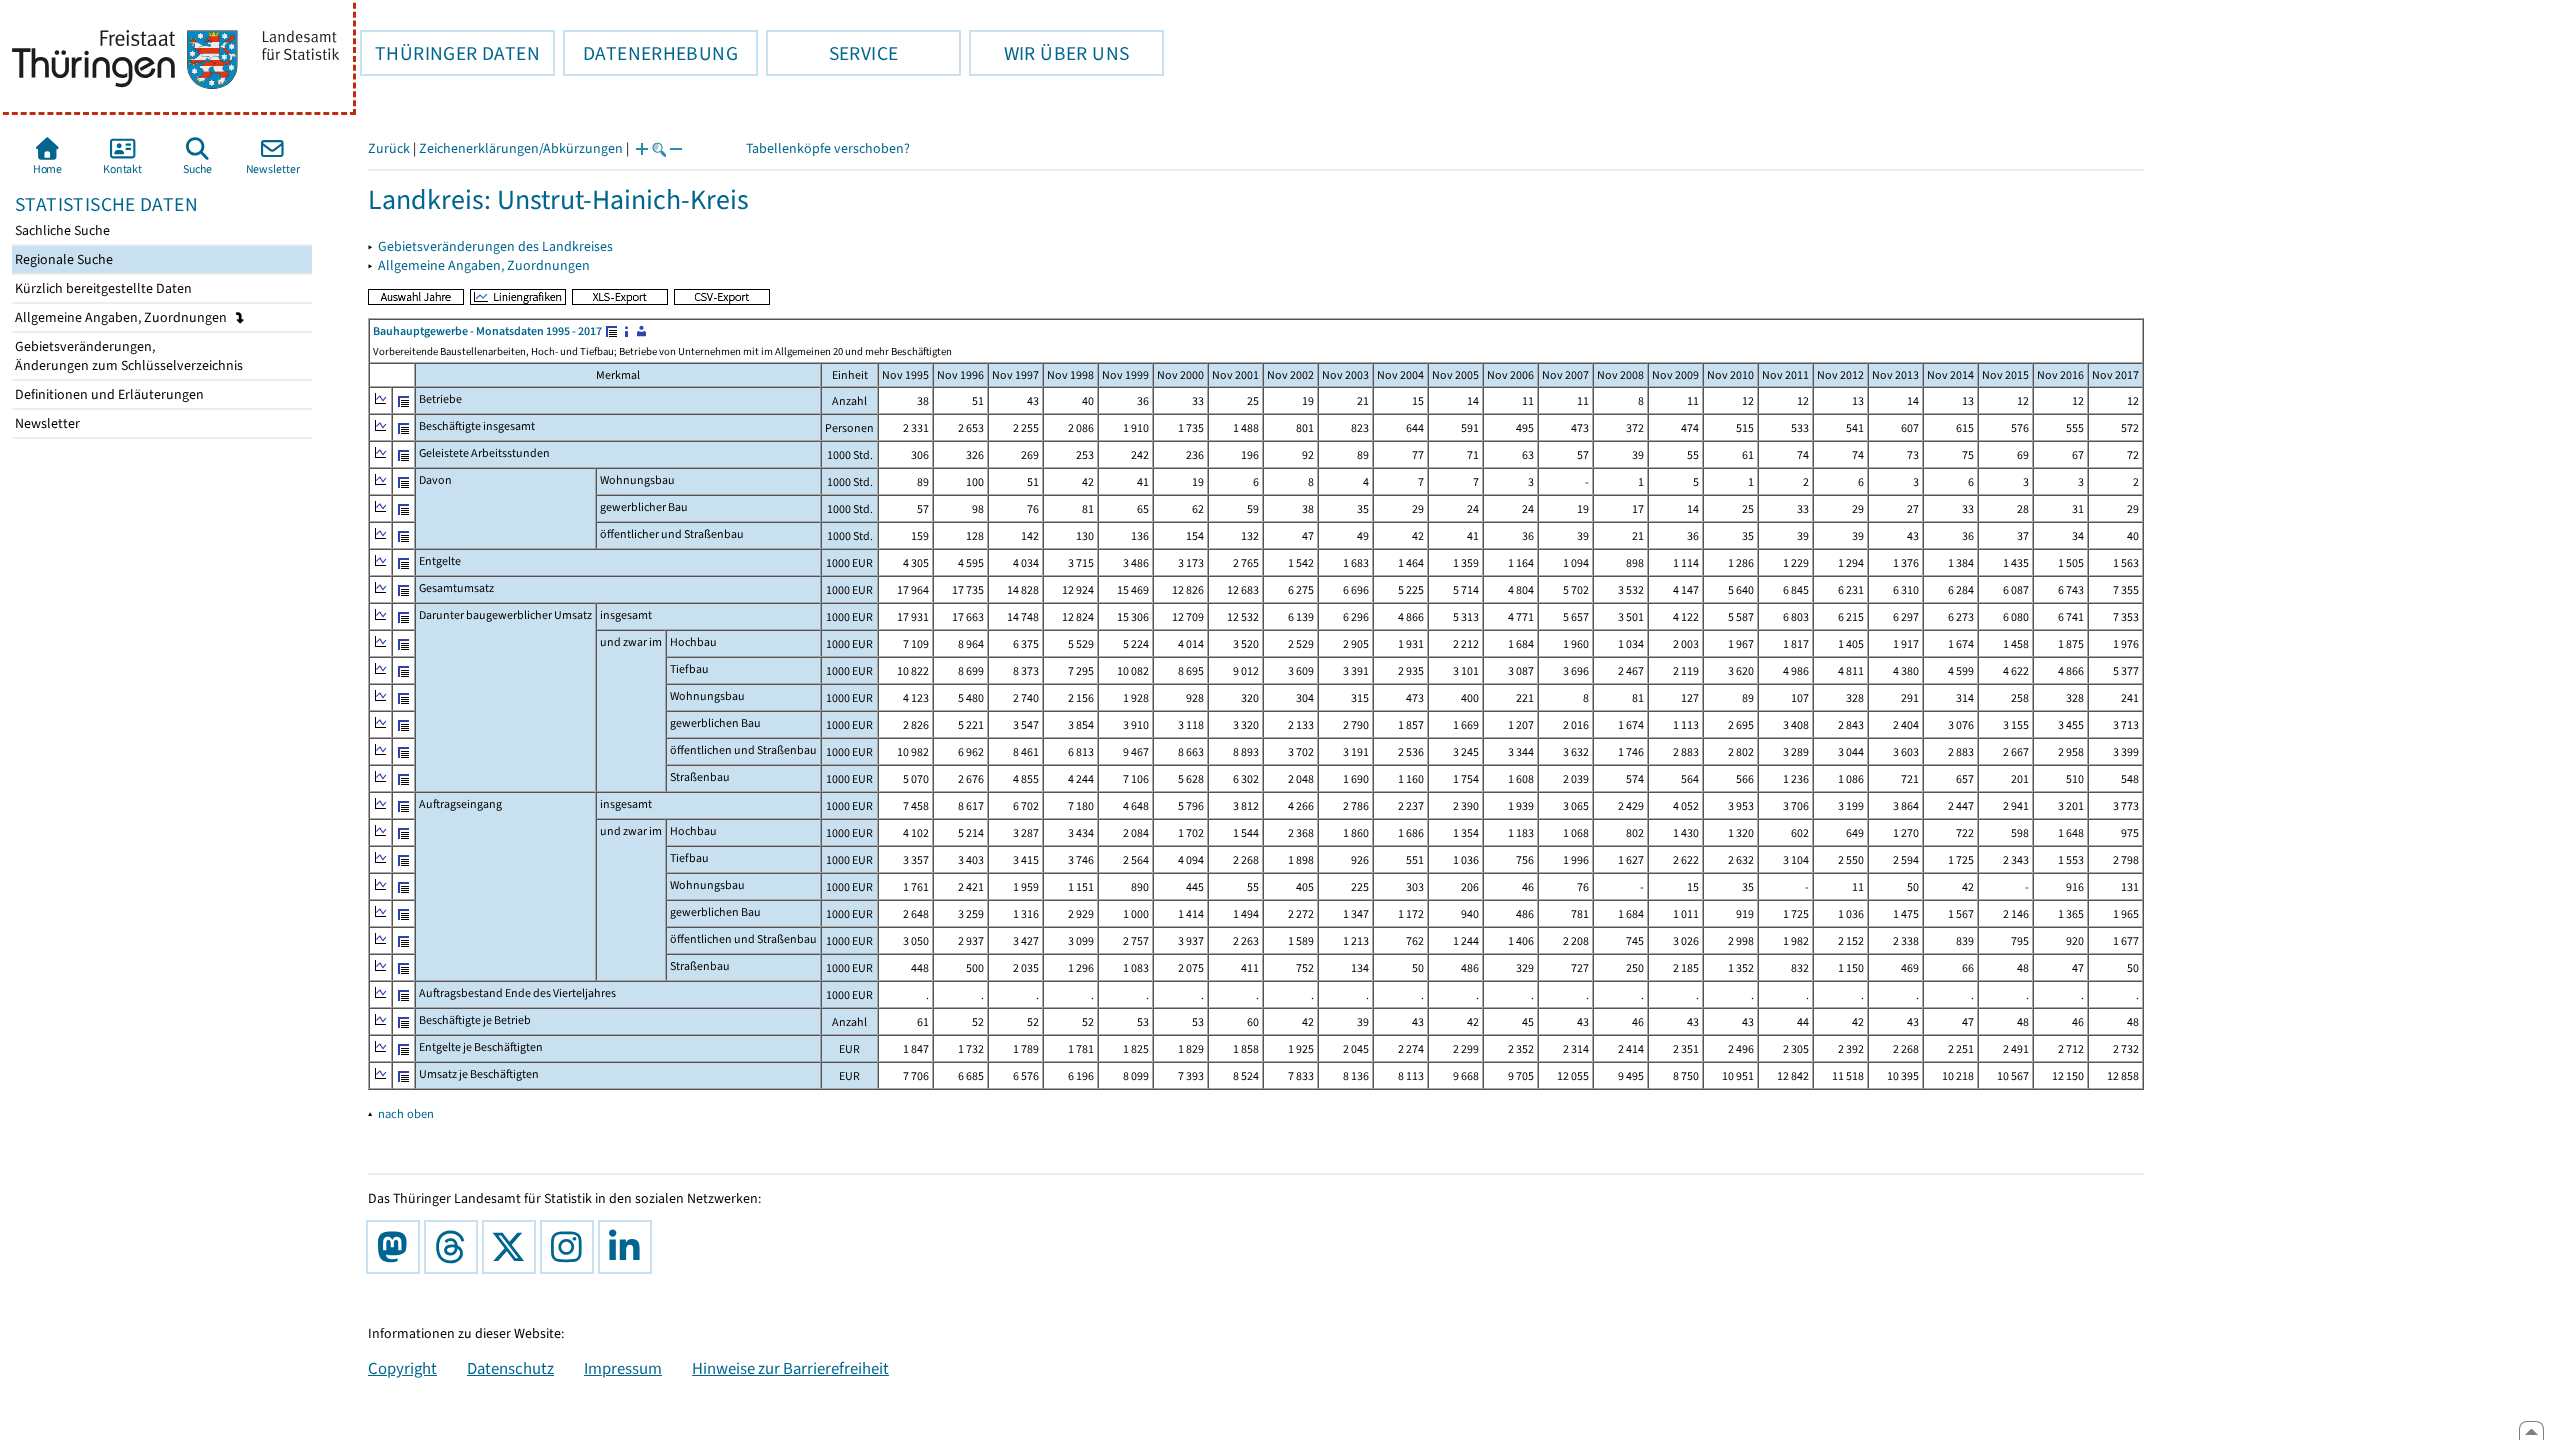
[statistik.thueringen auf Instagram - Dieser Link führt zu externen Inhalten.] (571, 1247)
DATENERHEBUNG (650, 53)
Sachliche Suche (61, 230)
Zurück (389, 148)
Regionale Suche (62, 259)
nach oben (406, 1113)
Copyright (402, 1368)
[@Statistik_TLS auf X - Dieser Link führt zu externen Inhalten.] (513, 1247)
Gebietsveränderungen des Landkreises (495, 246)
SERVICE (832, 53)
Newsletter (46, 423)
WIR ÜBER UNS (1049, 53)
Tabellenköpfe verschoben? (828, 148)
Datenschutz (510, 1368)
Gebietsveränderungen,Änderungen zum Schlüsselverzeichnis (127, 356)
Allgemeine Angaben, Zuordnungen (122, 317)
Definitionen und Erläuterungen (108, 394)
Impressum (623, 1368)
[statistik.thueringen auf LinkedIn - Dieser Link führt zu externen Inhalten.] (629, 1247)
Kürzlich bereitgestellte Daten (102, 288)
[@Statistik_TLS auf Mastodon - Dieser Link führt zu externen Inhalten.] (397, 1247)
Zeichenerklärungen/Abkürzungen (521, 148)
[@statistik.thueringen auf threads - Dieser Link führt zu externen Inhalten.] (455, 1247)
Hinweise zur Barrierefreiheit (790, 1368)
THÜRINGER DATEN (450, 53)
